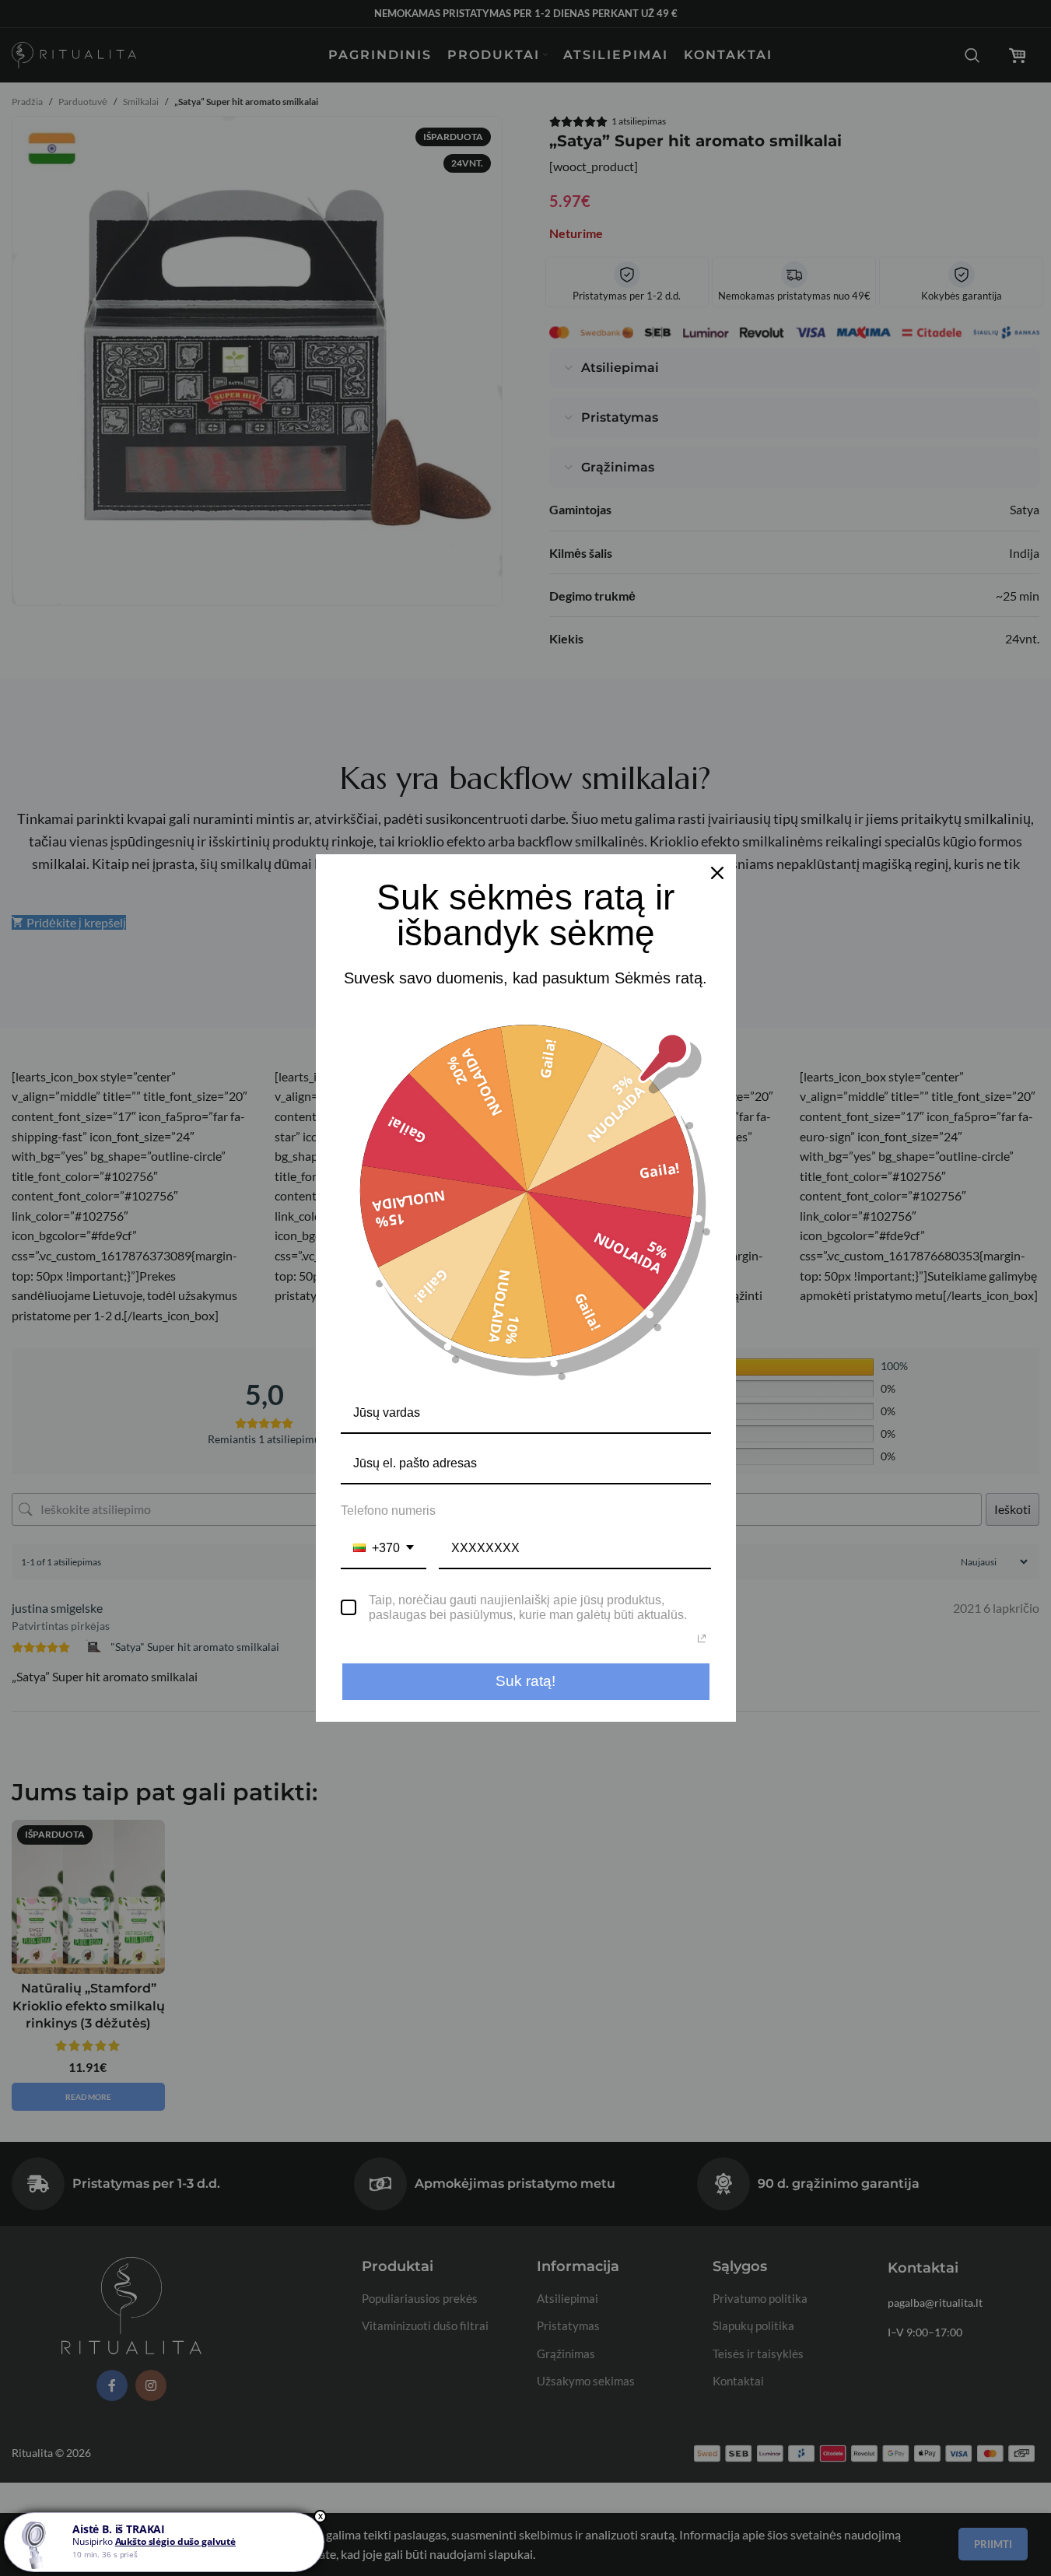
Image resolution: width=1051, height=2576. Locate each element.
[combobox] (384, 1549)
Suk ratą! (525, 1681)
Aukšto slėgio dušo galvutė (175, 2541)
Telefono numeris (388, 1511)
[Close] (717, 873)
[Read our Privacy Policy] (702, 1638)
